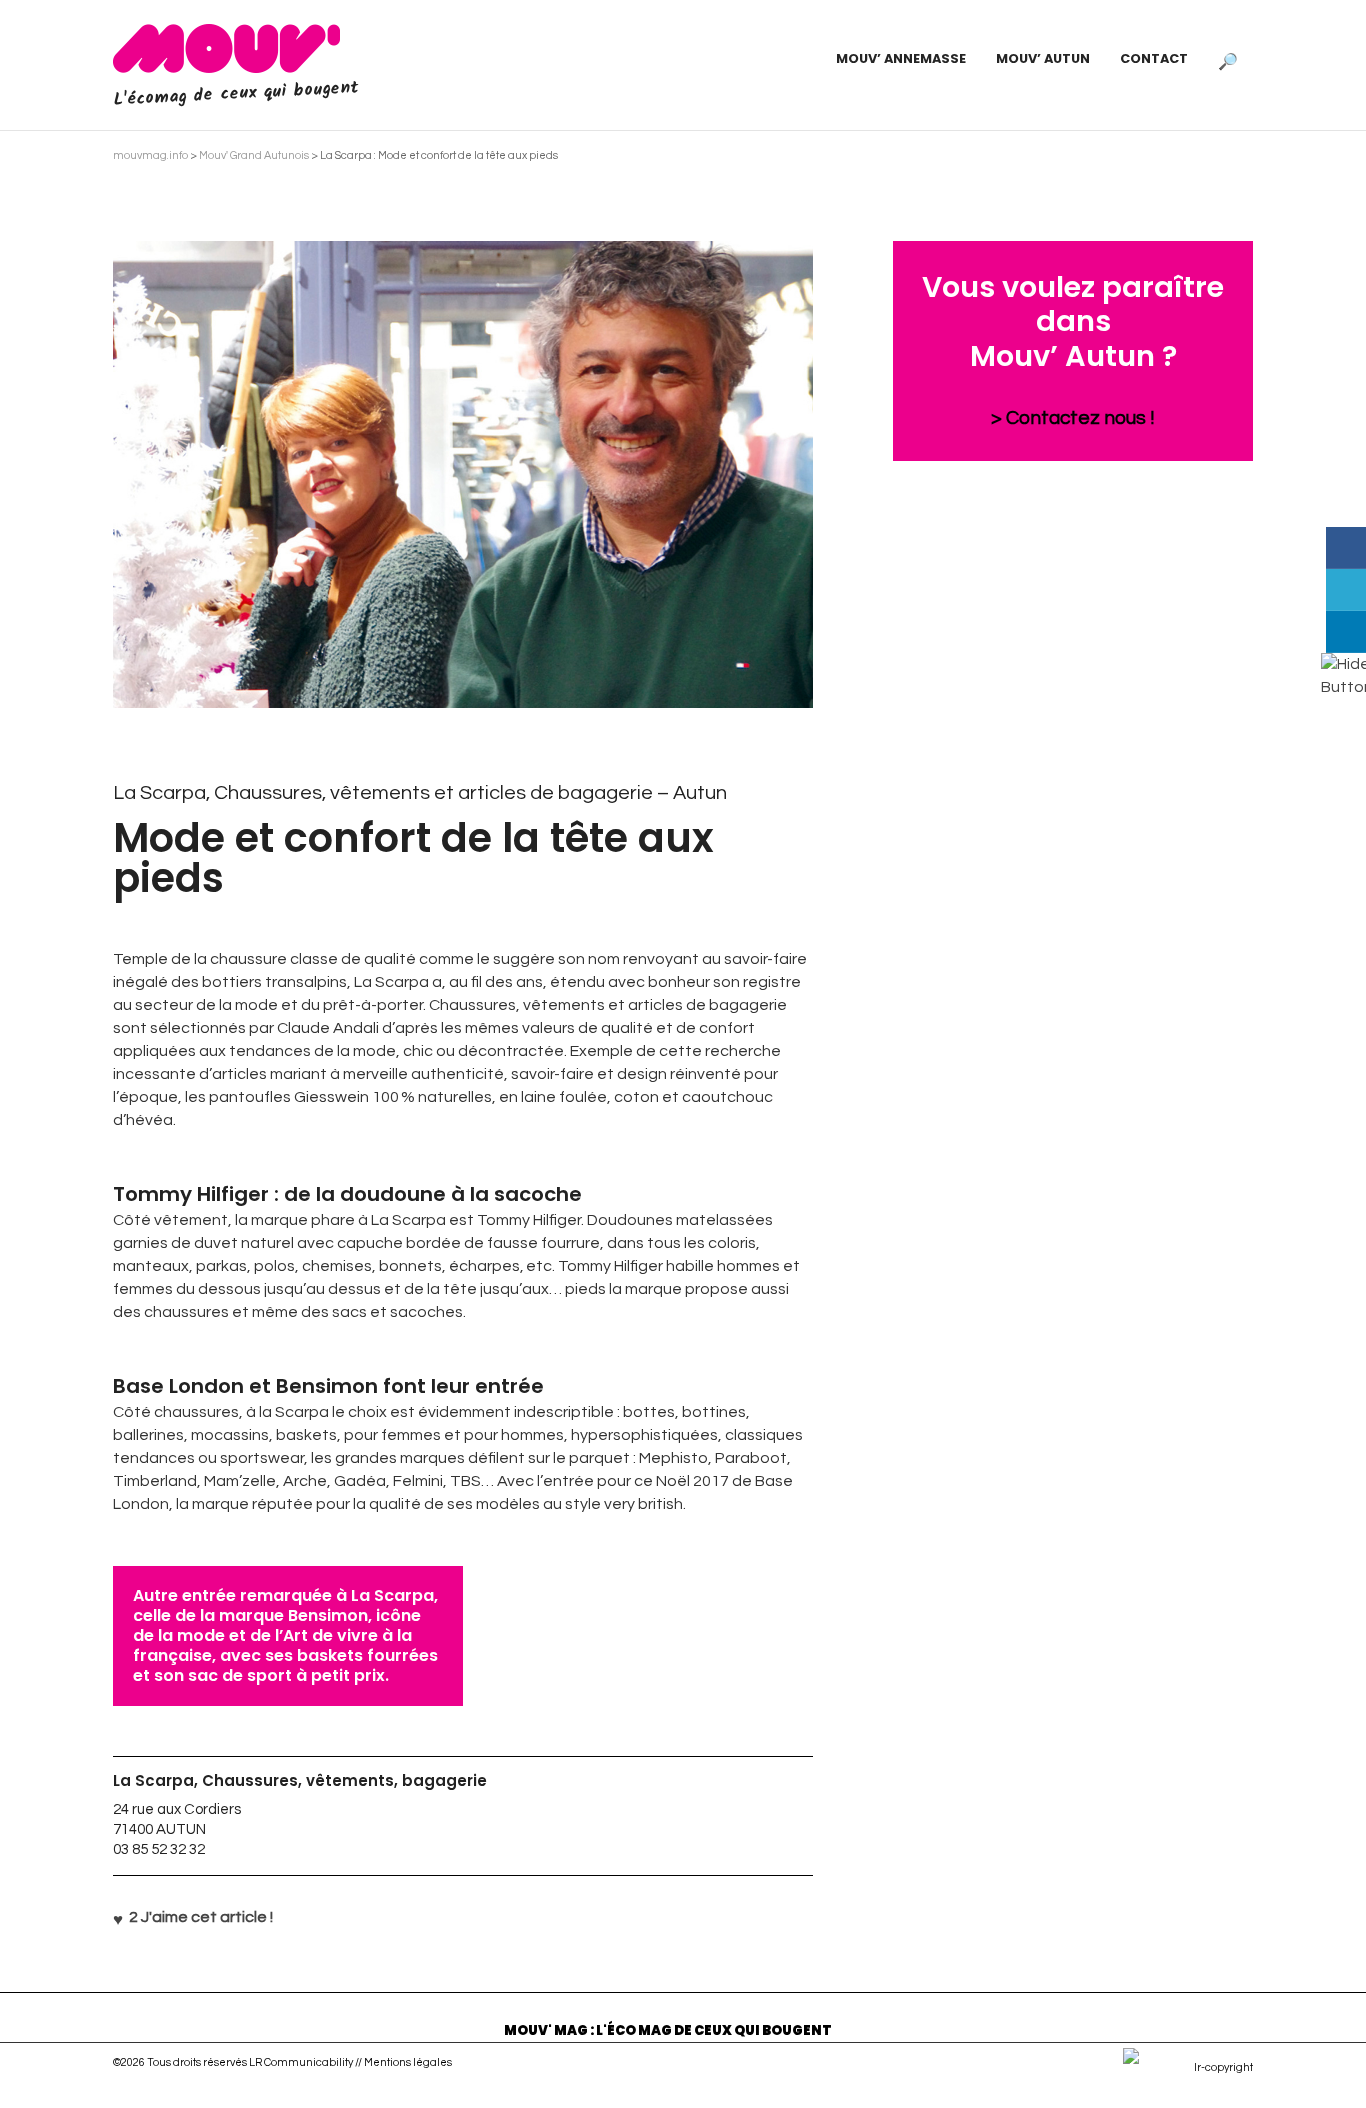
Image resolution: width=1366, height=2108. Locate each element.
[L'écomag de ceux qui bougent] (226, 48)
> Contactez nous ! (1073, 418)
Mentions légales (408, 2062)
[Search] (1228, 59)
